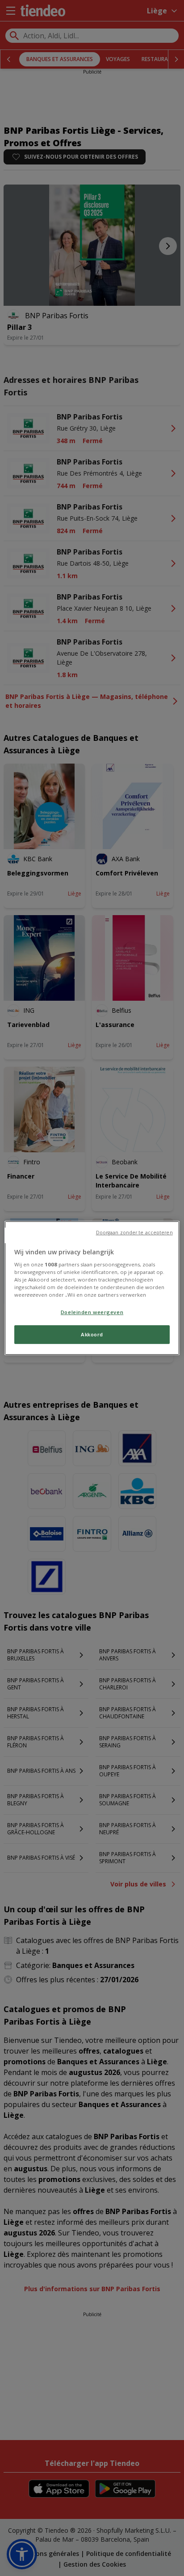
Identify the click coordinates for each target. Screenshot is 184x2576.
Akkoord (92, 1335)
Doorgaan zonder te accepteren (134, 1233)
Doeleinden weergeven (92, 1312)
